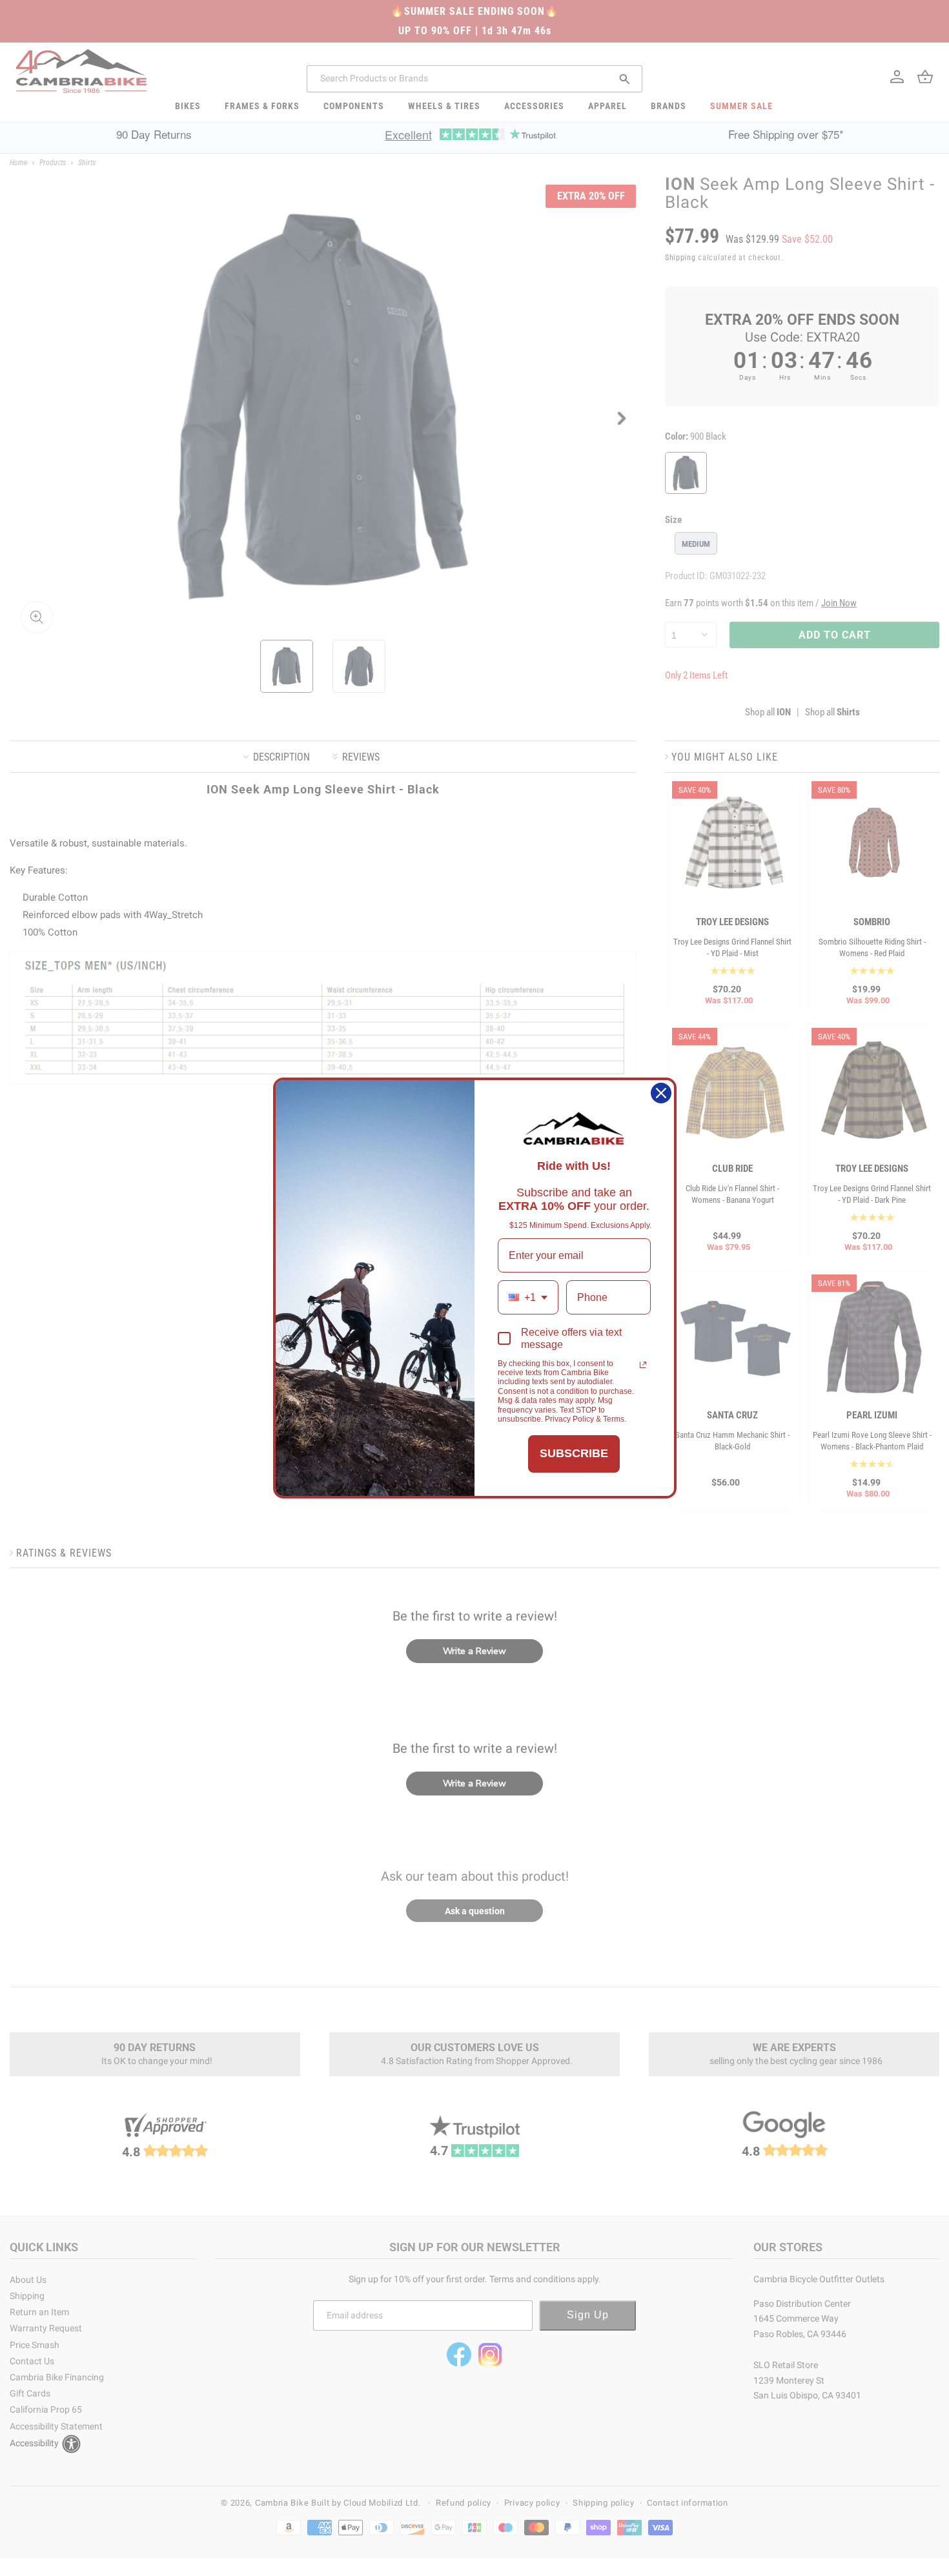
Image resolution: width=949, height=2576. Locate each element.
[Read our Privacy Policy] (643, 1365)
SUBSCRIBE (574, 1453)
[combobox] (528, 1297)
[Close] (661, 1093)
